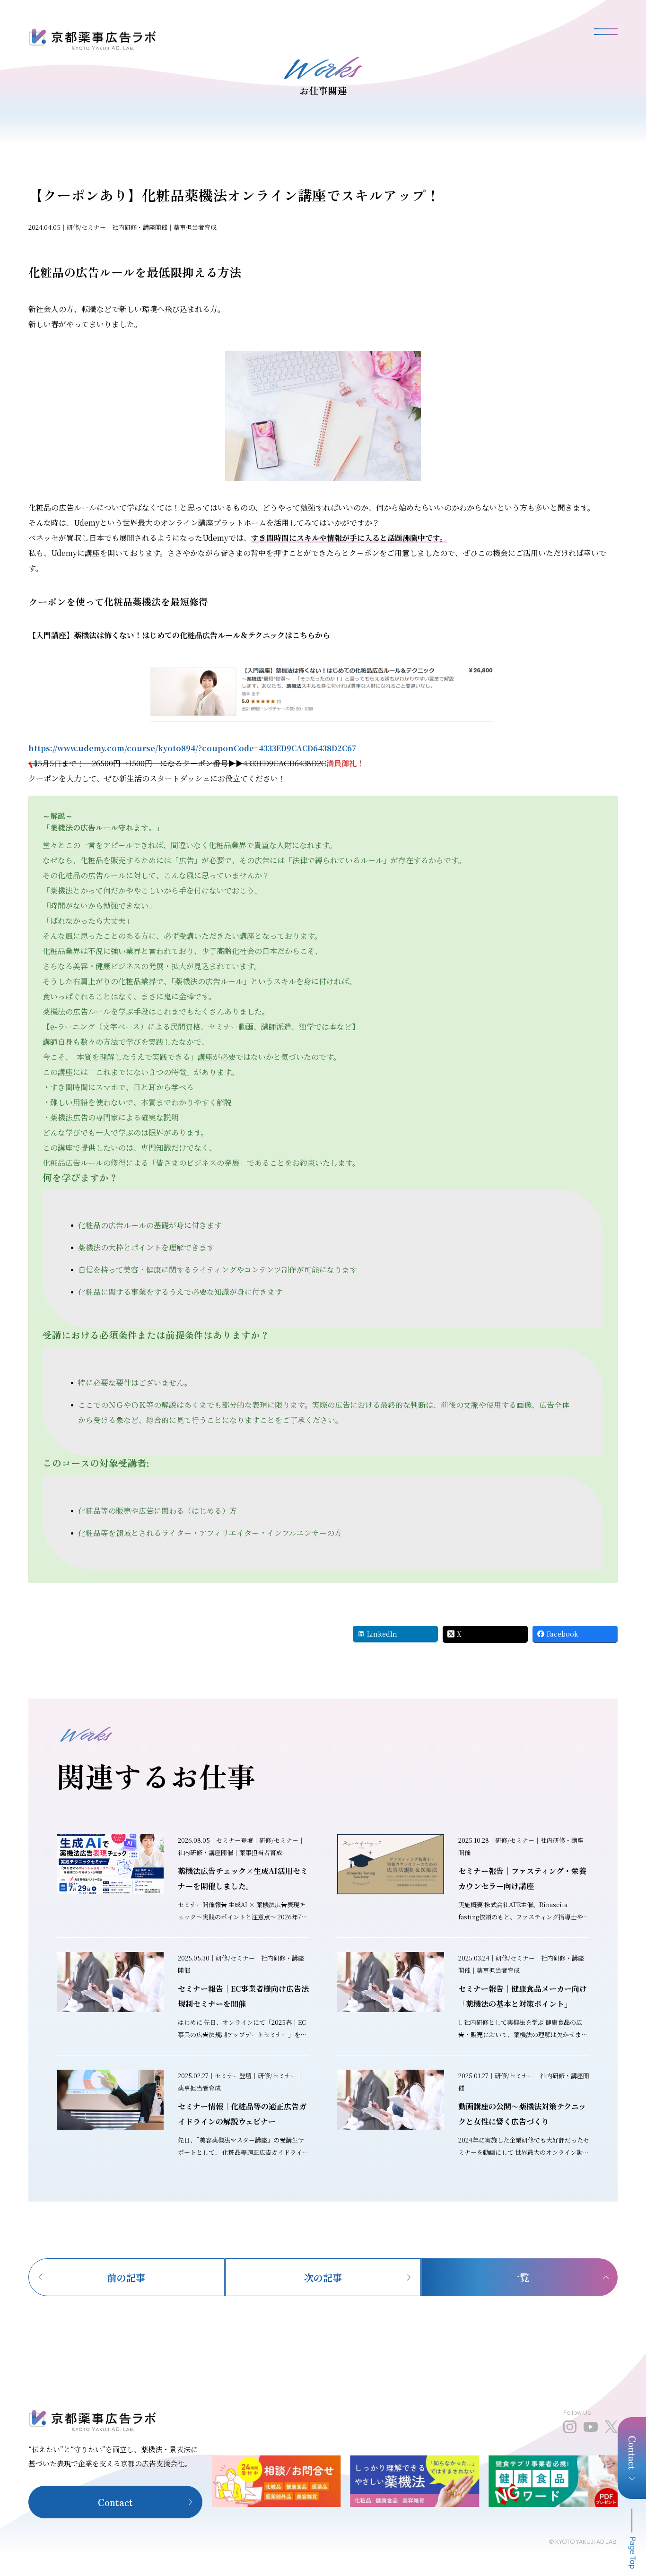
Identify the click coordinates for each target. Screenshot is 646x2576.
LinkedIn (382, 1634)
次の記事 (323, 2277)
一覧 (520, 2277)
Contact (115, 2502)
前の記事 (126, 2277)
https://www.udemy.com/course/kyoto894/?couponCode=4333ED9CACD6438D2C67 (192, 748)
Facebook (563, 1634)
